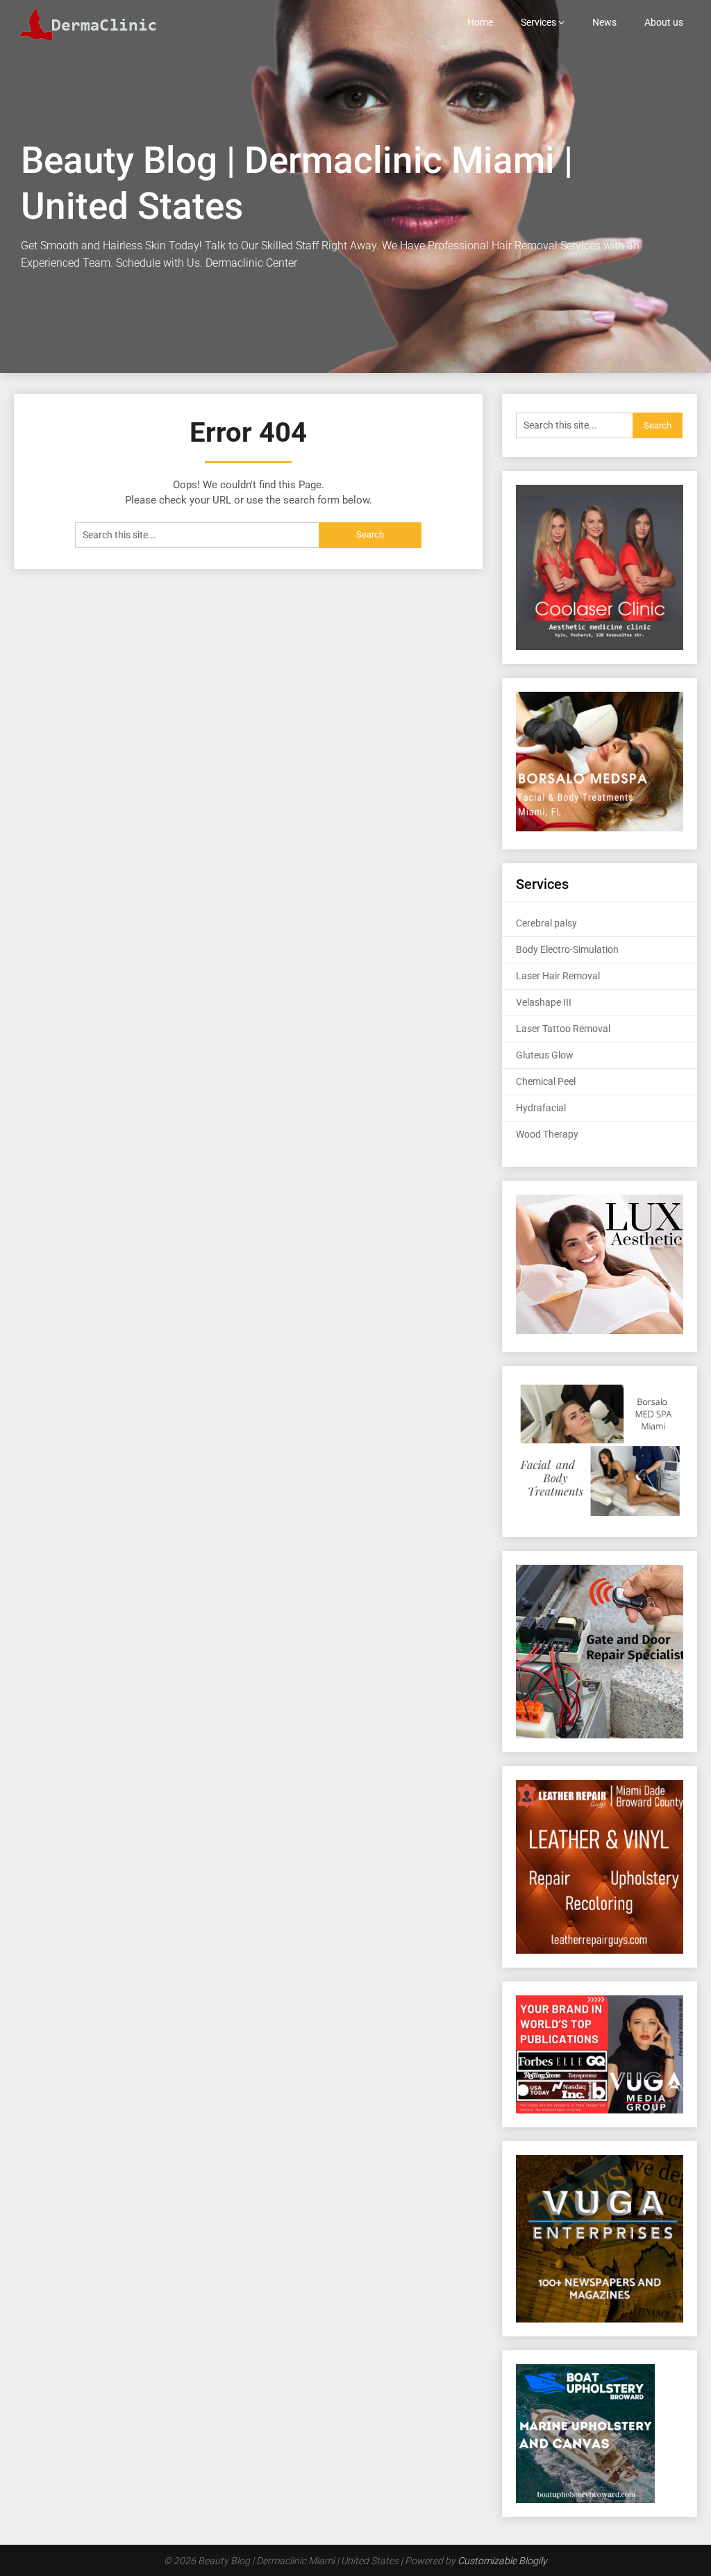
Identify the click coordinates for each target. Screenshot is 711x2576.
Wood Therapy (547, 1134)
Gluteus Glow (545, 1055)
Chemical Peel (546, 1081)
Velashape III (544, 1002)
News (604, 22)
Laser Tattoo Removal (563, 1029)
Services (538, 22)
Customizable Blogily (502, 2561)
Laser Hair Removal (558, 976)
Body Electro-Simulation (567, 949)
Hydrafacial (541, 1108)
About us (664, 22)
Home (480, 22)
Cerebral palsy (546, 923)
